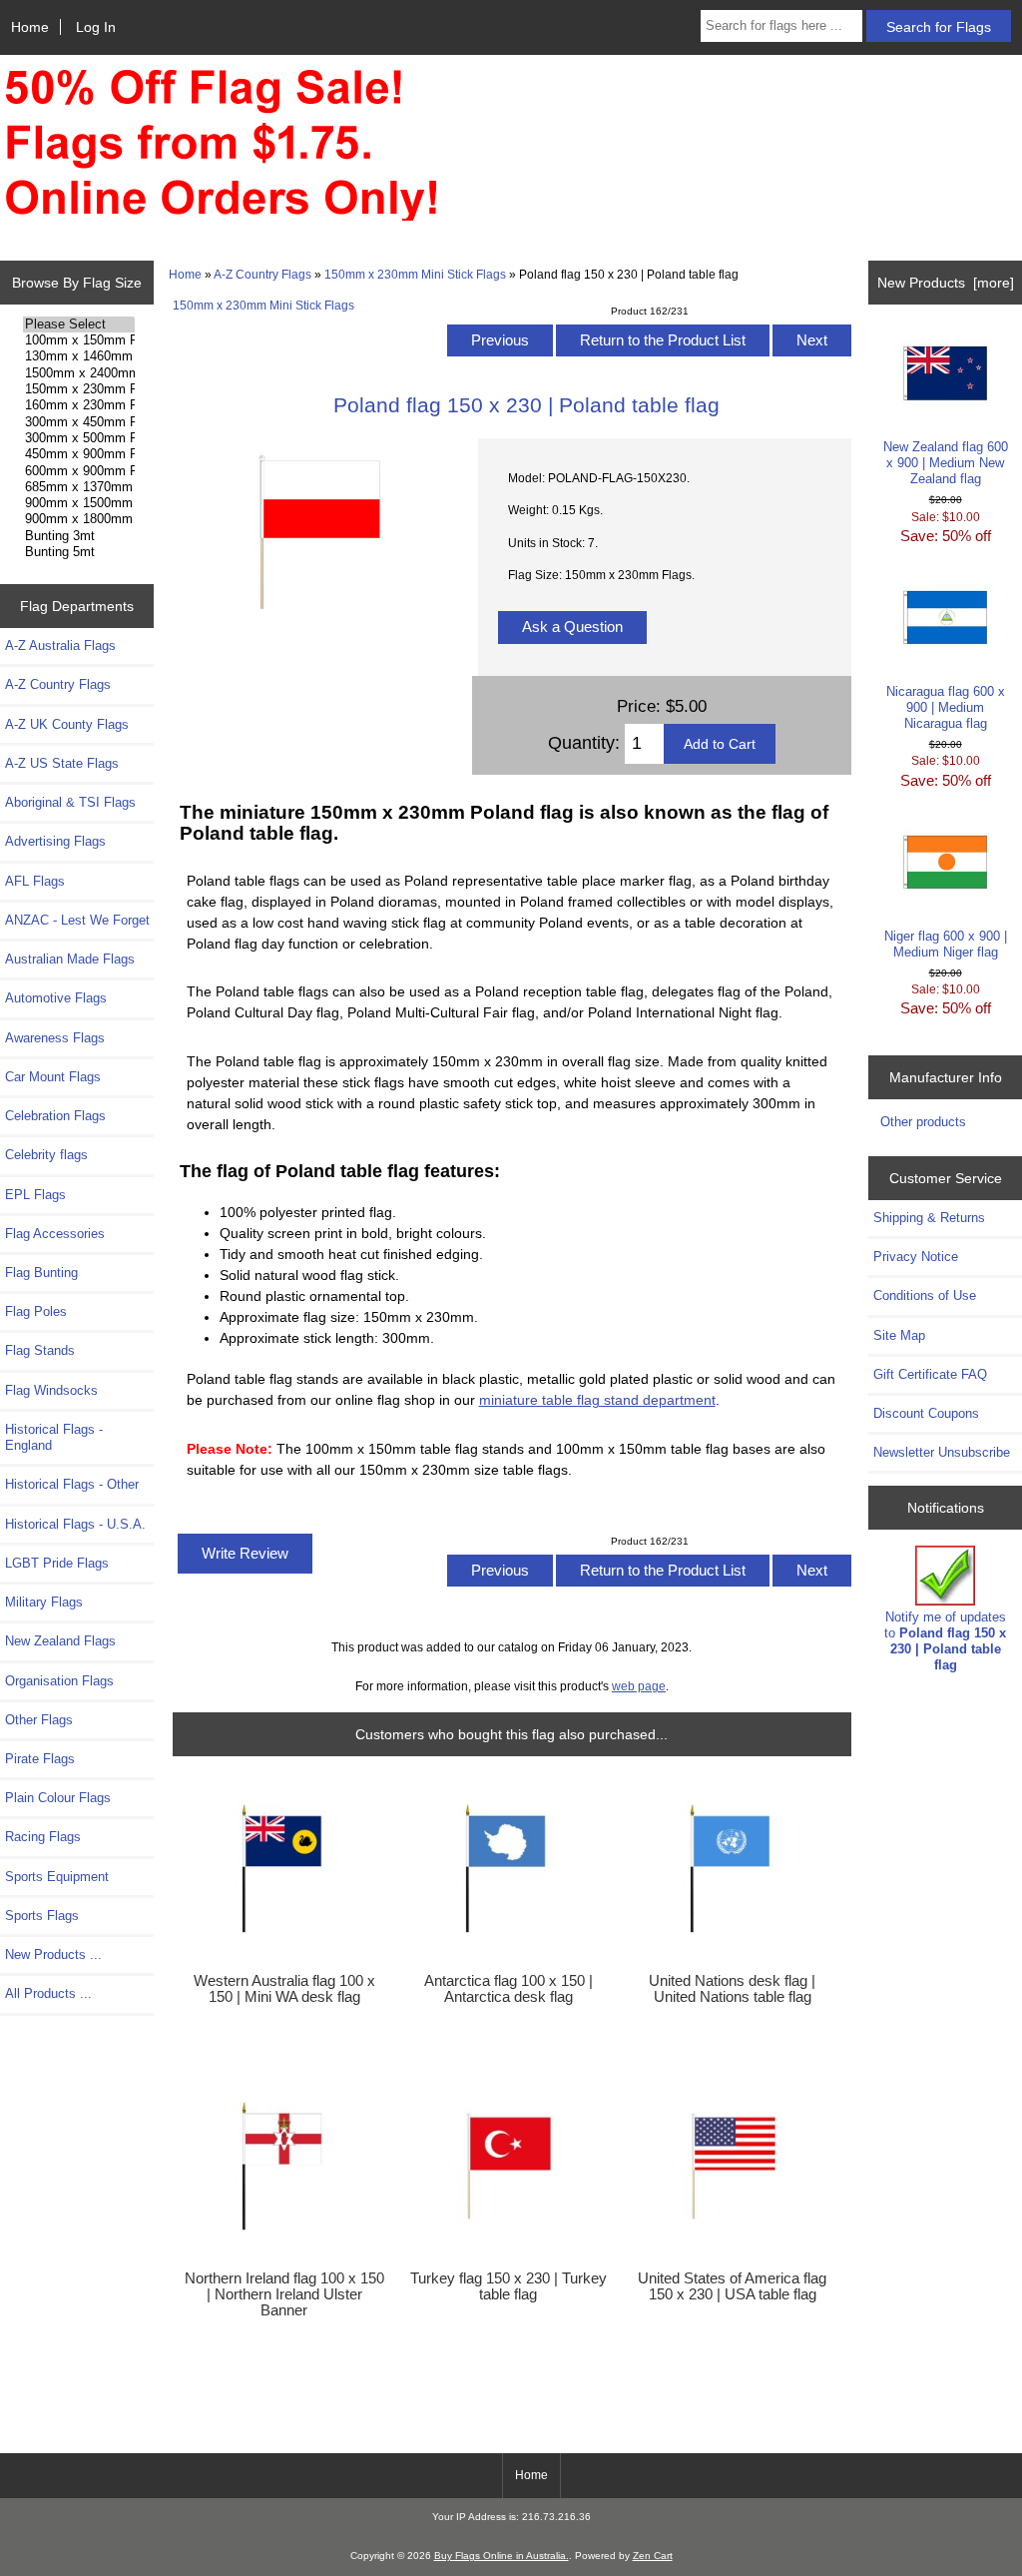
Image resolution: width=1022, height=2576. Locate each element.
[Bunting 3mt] (79, 536)
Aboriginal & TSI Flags (70, 802)
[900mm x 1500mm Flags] (79, 503)
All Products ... (48, 1993)
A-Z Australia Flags (60, 645)
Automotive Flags (56, 998)
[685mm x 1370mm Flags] (79, 487)
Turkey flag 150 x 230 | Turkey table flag (509, 2286)
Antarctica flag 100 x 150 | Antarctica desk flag (509, 1989)
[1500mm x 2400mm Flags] (79, 373)
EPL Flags (35, 1195)
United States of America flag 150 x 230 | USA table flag (732, 2286)
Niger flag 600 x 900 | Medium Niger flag (946, 944)
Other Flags (39, 1720)
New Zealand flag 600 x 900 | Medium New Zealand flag (946, 463)
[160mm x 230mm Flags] (79, 405)
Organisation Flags (59, 1681)
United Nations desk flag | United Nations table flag (732, 1989)
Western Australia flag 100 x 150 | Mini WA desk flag (284, 1989)
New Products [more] (946, 283)
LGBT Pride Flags (57, 1563)
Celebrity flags (46, 1155)
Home (30, 27)
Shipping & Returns (929, 1218)
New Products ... (53, 1954)
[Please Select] (79, 324)
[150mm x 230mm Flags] (79, 389)
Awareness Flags (55, 1038)
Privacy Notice (916, 1257)
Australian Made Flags (70, 959)
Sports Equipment (57, 1877)
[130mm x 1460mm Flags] (79, 356)
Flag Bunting (41, 1273)
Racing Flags (43, 1837)
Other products (923, 1122)
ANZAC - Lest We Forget (77, 920)
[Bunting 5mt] (79, 552)
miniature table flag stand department (597, 1400)
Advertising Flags (55, 841)
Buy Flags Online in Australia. (502, 2556)
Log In (96, 27)
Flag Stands (40, 1350)
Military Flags (44, 1602)
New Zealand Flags (60, 1641)
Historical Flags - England (54, 1437)
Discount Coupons (926, 1413)
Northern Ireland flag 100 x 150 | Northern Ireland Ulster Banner (284, 2294)
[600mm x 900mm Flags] (79, 471)
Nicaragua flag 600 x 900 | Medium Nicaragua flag (946, 707)
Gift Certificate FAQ (930, 1374)
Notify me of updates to (945, 1641)
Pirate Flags (40, 1759)
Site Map (899, 1335)
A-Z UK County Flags (67, 724)
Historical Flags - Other (72, 1484)
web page (639, 1686)
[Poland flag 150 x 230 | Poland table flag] (319, 622)
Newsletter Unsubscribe (942, 1452)
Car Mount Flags (53, 1077)
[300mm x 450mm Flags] (79, 422)
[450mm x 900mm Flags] (79, 454)
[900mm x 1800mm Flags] (79, 519)
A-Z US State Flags (62, 763)
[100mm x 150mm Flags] (79, 340)
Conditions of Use (925, 1295)
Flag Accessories (55, 1234)
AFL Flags (35, 881)
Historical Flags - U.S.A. (75, 1524)
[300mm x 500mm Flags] (79, 438)
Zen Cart (653, 2556)
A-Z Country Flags (262, 274)
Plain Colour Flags (58, 1798)
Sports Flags (42, 1916)
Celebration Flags (55, 1116)
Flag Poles (36, 1311)
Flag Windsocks (51, 1390)
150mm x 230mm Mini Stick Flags (415, 274)
